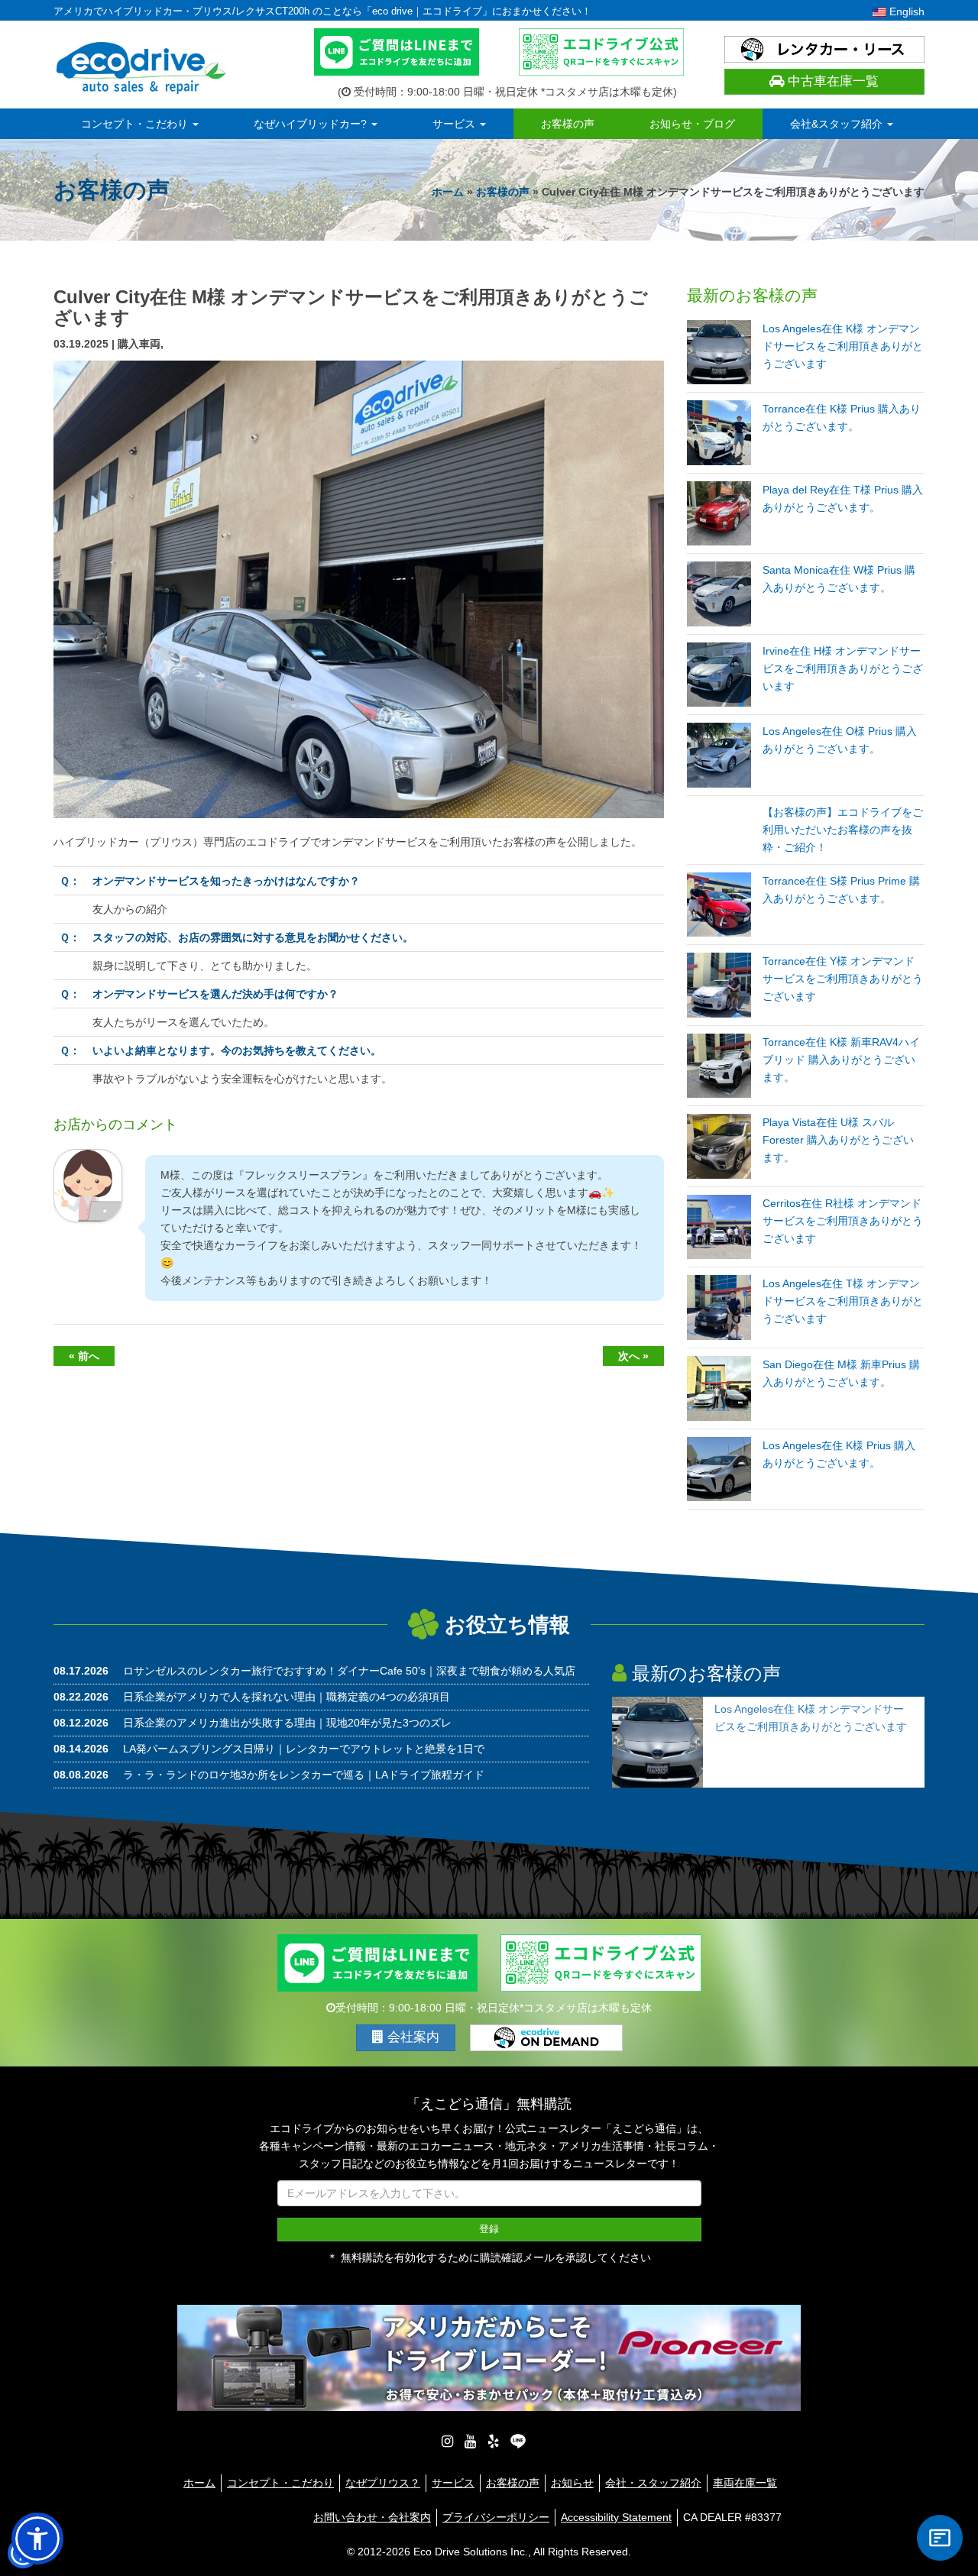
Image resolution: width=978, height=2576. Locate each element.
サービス (455, 124)
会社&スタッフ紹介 (838, 124)
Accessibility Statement (616, 2517)
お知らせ (572, 2483)
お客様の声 (568, 124)
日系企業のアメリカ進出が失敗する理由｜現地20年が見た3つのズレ (287, 1723)
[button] (37, 2539)
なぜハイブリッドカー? (312, 124)
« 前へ (84, 1356)
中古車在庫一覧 (831, 81)
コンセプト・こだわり (136, 124)
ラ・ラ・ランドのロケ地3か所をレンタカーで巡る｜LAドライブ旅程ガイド (304, 1775)
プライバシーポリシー (496, 2517)
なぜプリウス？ (383, 2483)
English (905, 11)
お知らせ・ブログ (692, 124)
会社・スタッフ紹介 (653, 2483)
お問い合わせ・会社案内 (372, 2517)
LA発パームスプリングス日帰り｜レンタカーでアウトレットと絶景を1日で (304, 1749)
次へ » (633, 1356)
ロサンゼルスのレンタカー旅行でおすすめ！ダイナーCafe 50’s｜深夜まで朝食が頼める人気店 (349, 1671)
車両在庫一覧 (745, 2483)
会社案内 (411, 2037)
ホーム (448, 192)
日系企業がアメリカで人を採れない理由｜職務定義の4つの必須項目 (287, 1697)
